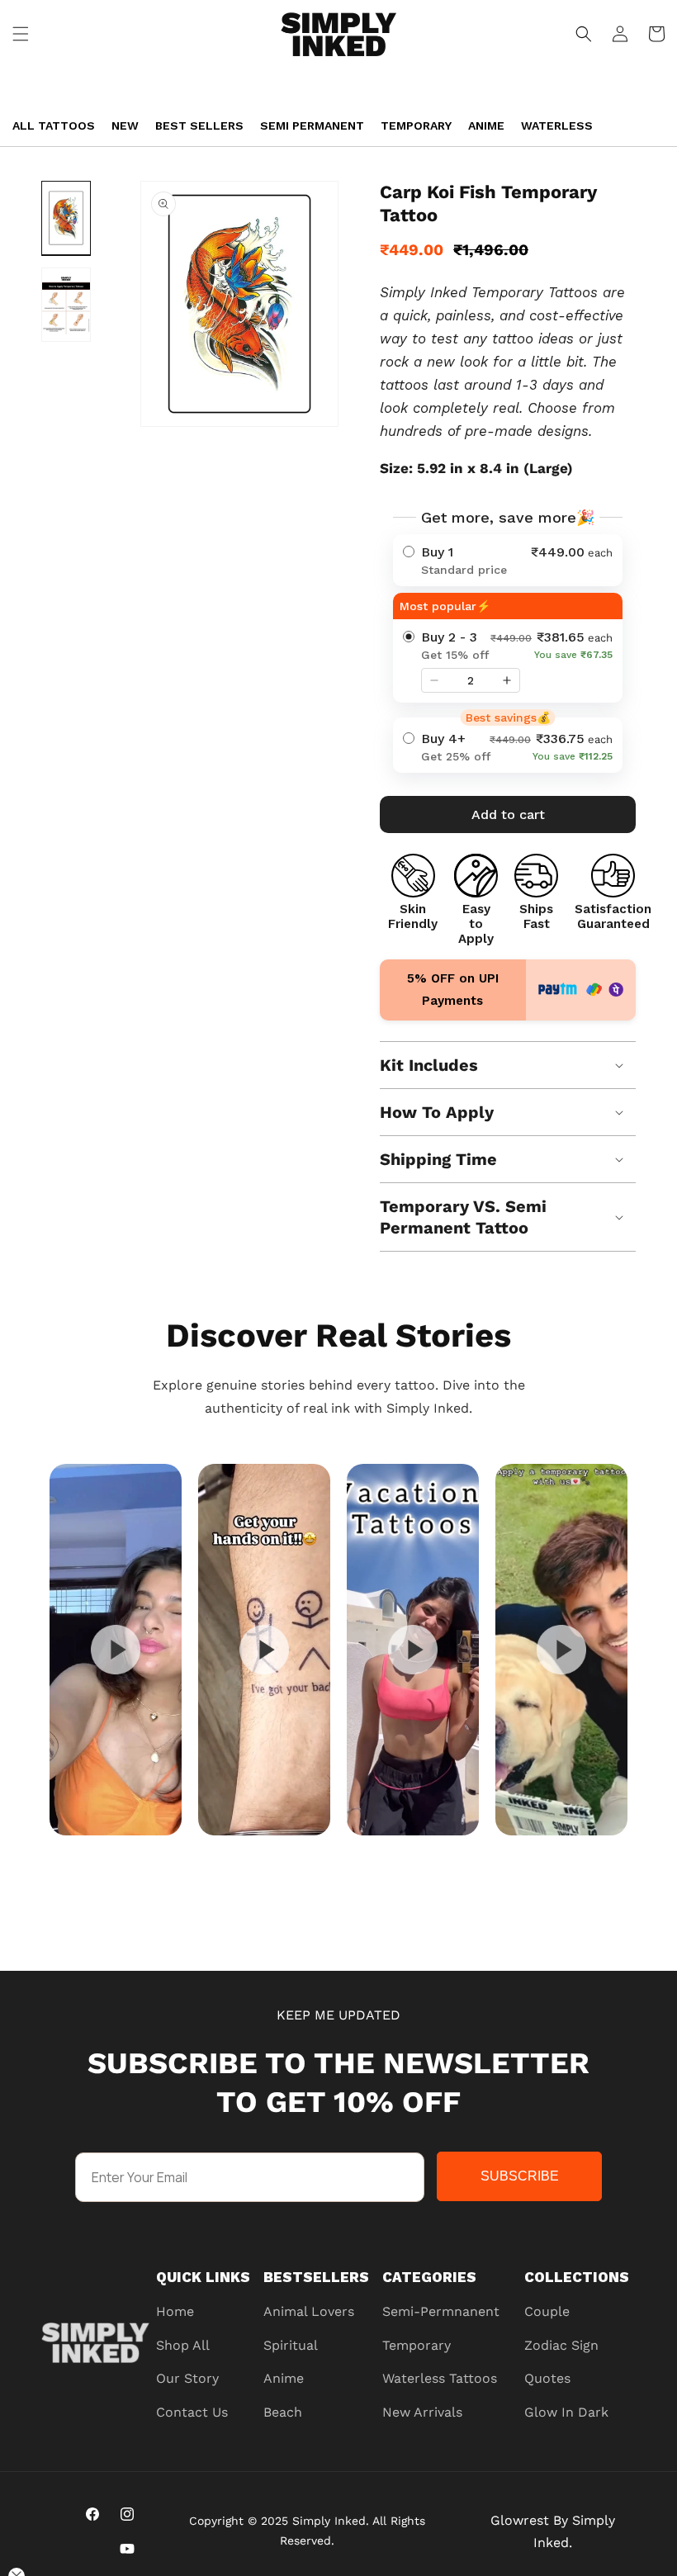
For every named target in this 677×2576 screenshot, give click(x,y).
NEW (125, 125)
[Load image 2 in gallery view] (66, 305)
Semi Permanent (312, 125)
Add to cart (508, 814)
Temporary (416, 125)
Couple (547, 2311)
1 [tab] (380, 1851)
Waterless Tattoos (440, 2378)
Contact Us (192, 2412)
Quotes (547, 2378)
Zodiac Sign (561, 2345)
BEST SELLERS (199, 125)
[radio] (508, 560)
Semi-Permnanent (441, 2311)
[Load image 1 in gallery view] (66, 218)
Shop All (183, 2345)
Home (175, 2311)
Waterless (557, 125)
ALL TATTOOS (54, 125)
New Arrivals (422, 2412)
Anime (486, 125)
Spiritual (291, 2345)
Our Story (187, 2378)
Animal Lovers (309, 2311)
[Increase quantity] (507, 680)
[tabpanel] (116, 1650)
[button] (21, 34)
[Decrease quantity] (434, 680)
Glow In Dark (566, 2412)
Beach (283, 2412)
